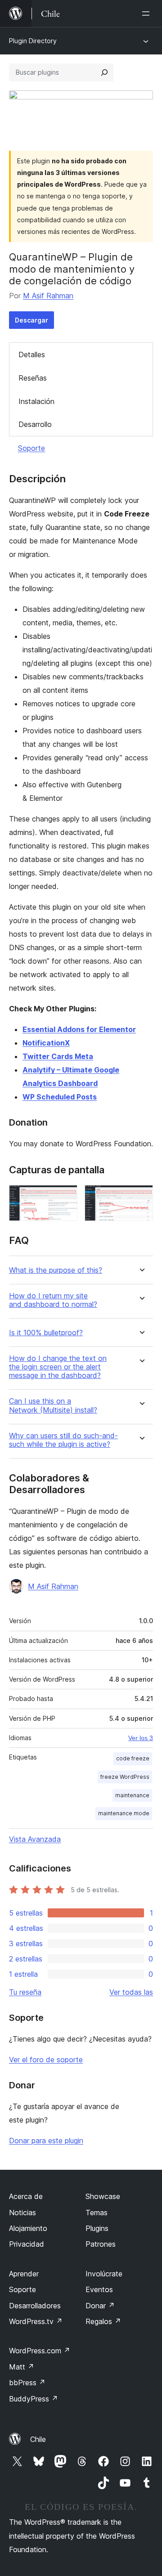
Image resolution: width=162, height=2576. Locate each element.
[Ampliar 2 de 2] (141, 1197)
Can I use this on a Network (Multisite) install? (53, 1405)
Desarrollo (35, 424)
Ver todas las (131, 1992)
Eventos (99, 2289)
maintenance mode (124, 1813)
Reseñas (33, 378)
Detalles (32, 355)
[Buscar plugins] (104, 72)
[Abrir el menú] (148, 13)
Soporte (31, 448)
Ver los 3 (141, 1738)
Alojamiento (28, 2228)
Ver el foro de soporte (46, 2060)
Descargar (31, 320)
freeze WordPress (125, 1777)
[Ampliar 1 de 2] (65, 1197)
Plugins (97, 2228)
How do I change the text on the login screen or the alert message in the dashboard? (58, 1367)
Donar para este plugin (46, 2141)
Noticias (22, 2212)
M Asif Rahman (48, 296)
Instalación (36, 401)
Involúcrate (104, 2274)
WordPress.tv (36, 2321)
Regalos (103, 2321)
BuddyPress (34, 2399)
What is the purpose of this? (56, 1270)
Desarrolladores (35, 2306)
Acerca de (26, 2196)
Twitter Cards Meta (58, 1056)
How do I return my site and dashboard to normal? (53, 1300)
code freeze (133, 1758)
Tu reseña (25, 1992)
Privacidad (27, 2244)
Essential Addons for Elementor (79, 1029)
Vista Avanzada (35, 1839)
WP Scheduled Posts (60, 1097)
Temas (97, 2212)
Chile (38, 2439)
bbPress (27, 2383)
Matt (22, 2367)
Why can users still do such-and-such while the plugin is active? (63, 1440)
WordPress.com (40, 2351)
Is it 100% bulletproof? (46, 1333)
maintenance (132, 1795)
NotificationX (46, 1043)
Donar (100, 2306)
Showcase (103, 2196)
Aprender (24, 2274)
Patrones (101, 2244)
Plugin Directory (33, 41)
